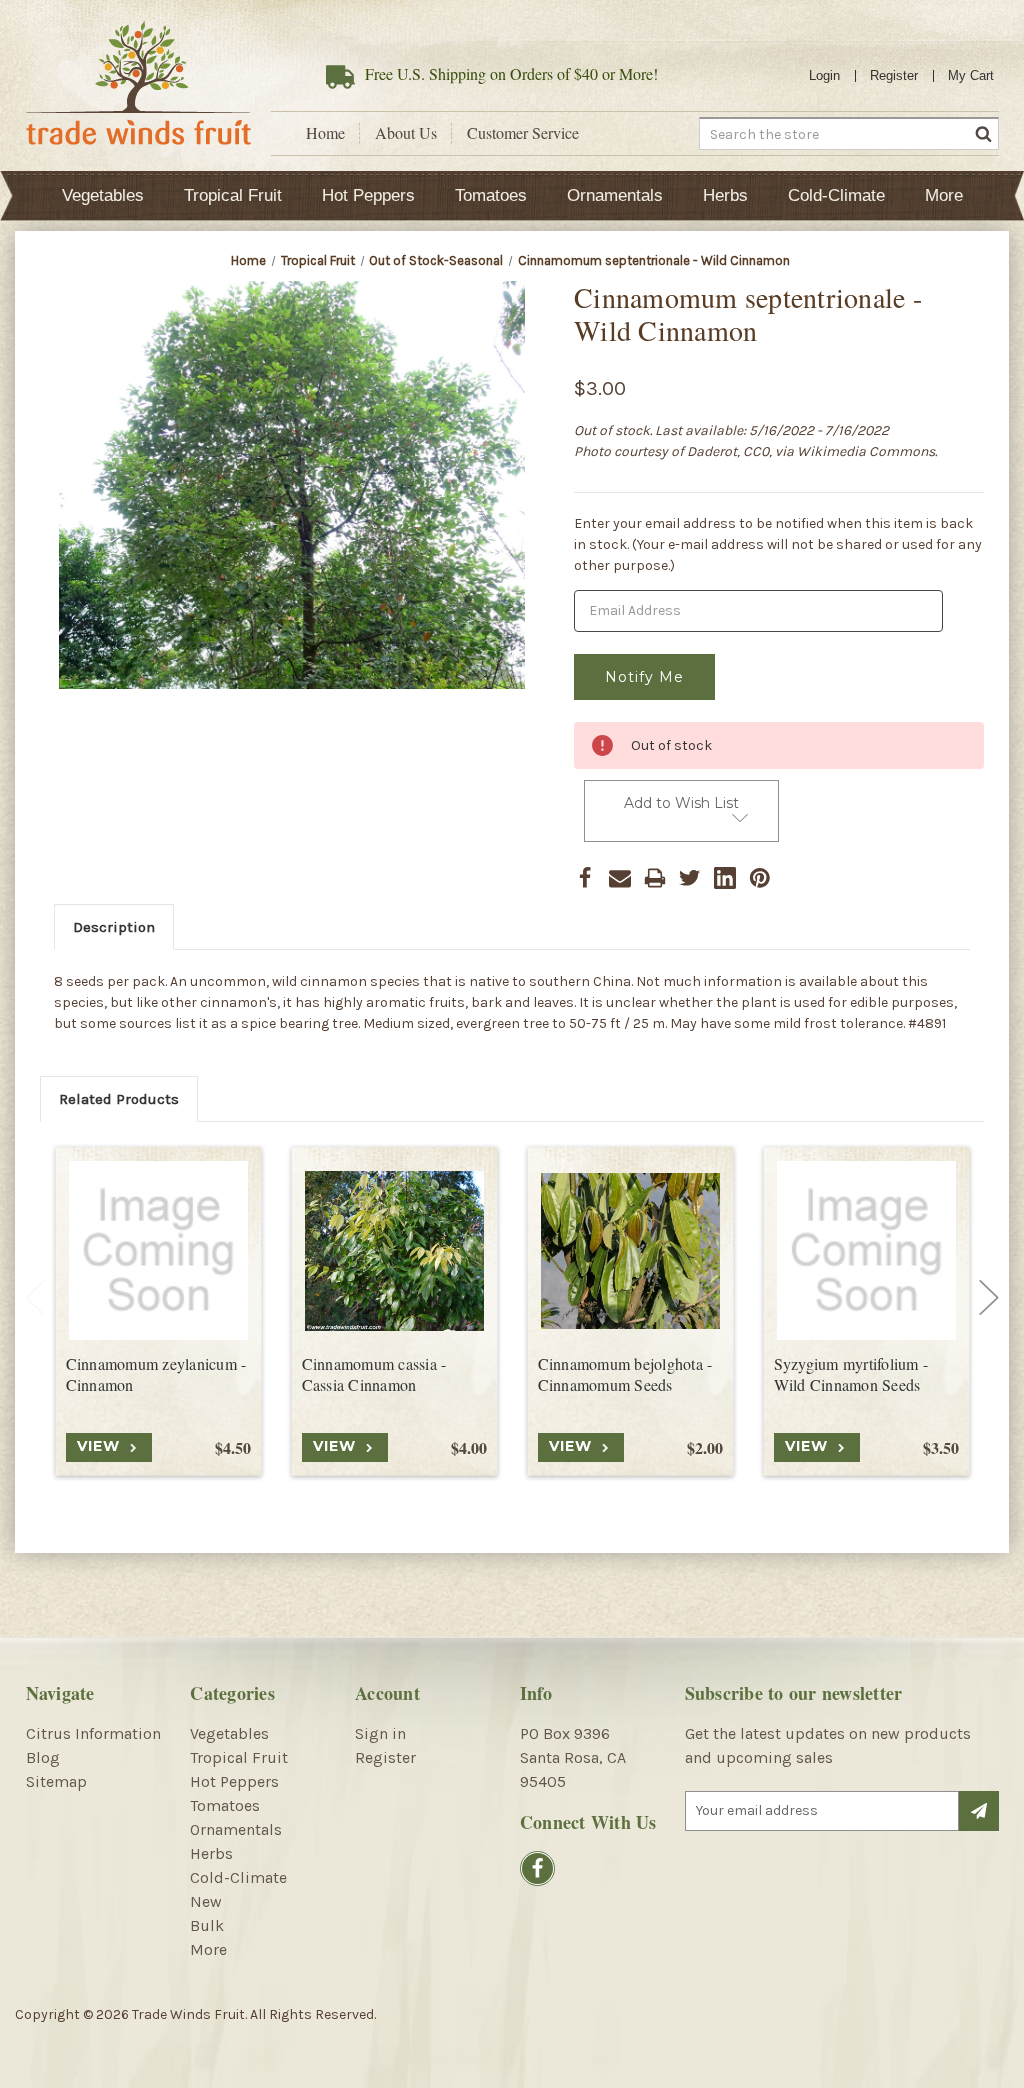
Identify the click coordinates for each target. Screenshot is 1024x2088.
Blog (43, 1757)
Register (894, 75)
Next (989, 1298)
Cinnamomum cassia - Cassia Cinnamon (374, 1374)
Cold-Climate (836, 195)
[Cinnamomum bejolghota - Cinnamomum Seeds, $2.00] (630, 1250)
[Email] (620, 878)
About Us (406, 133)
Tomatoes (491, 195)
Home (325, 133)
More (944, 195)
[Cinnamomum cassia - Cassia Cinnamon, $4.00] (394, 1250)
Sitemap (56, 1781)
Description (114, 927)
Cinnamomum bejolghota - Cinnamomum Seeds (625, 1374)
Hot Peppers (368, 195)
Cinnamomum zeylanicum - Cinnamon (156, 1374)
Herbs (725, 195)
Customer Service (523, 133)
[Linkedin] (725, 878)
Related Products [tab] (119, 1099)
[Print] (655, 878)
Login (824, 75)
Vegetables (103, 195)
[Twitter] (690, 878)
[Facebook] (585, 878)
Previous (35, 1298)
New (206, 1901)
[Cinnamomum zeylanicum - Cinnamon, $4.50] (158, 1250)
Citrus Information (93, 1733)
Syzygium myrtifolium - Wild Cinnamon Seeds (851, 1374)
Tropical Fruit (233, 195)
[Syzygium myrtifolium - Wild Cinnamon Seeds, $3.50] (866, 1250)
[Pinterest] (760, 878)
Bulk (207, 1925)
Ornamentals (615, 195)
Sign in (380, 1733)
